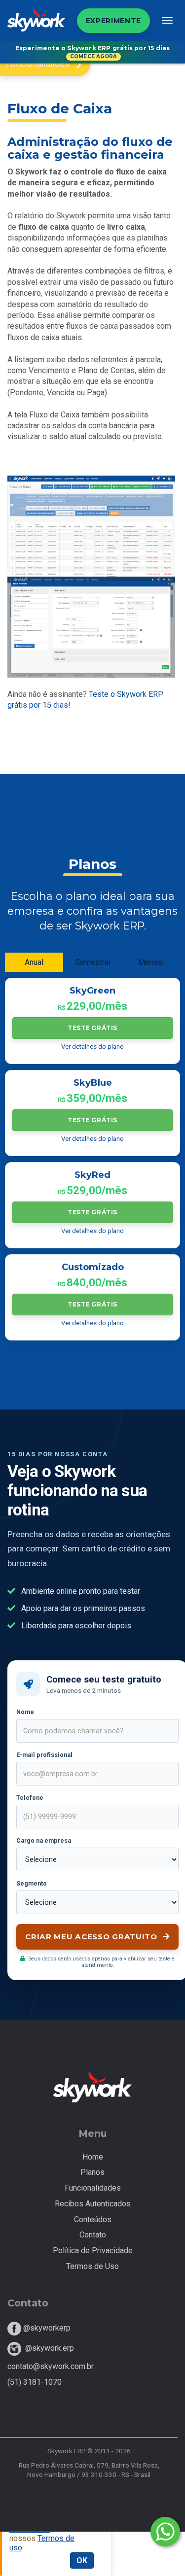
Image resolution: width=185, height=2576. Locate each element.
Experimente (113, 21)
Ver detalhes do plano (92, 1047)
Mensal (151, 962)
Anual (34, 962)
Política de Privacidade (93, 2250)
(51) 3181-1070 (35, 2382)
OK (82, 2560)
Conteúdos (93, 2219)
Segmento (32, 1883)
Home (93, 2157)
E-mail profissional (44, 1755)
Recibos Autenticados (93, 2204)
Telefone (30, 1798)
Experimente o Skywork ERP (93, 52)
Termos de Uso (92, 2266)
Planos (92, 2172)
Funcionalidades (93, 2188)
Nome (25, 1712)
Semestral (93, 962)
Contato (93, 2235)
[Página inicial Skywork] (36, 29)
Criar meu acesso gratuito (92, 1937)
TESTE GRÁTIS (92, 1028)
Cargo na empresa (44, 1840)
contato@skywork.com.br (51, 2366)
